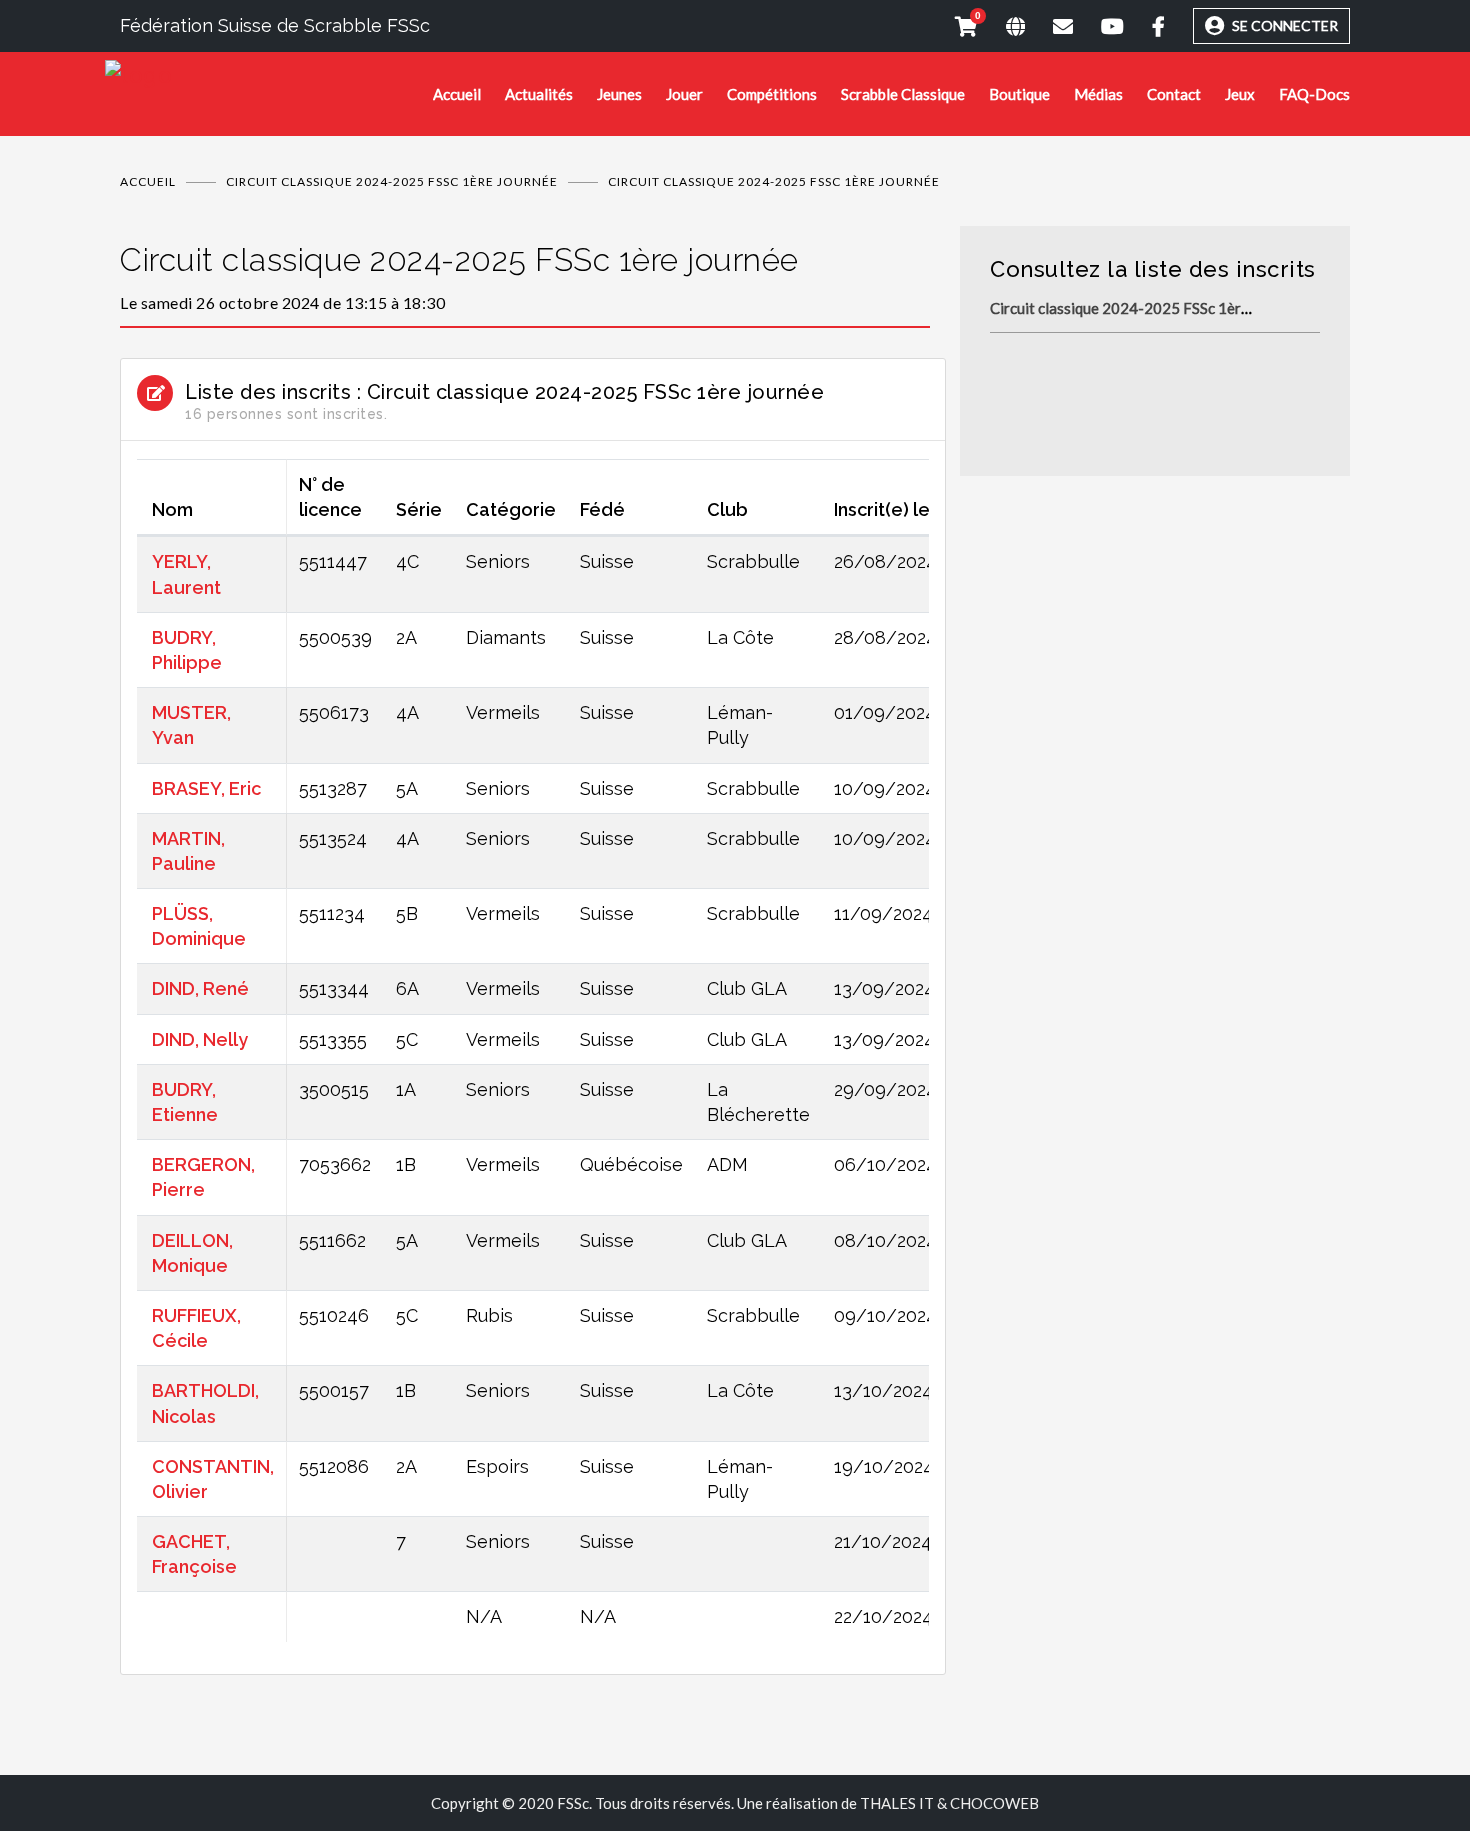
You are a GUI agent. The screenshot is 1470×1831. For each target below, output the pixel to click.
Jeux (1240, 94)
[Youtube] (1098, 26)
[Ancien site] (1001, 26)
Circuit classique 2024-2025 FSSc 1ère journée (392, 181)
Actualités (539, 94)
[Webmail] (1049, 26)
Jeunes (619, 94)
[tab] (525, 277)
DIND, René (200, 988)
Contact (1174, 94)
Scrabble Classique (903, 94)
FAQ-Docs (1314, 94)
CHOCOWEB (994, 1803)
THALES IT (897, 1803)
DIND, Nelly (200, 1039)
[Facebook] (1144, 26)
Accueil (457, 94)
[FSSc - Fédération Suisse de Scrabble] (269, 75)
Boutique (1019, 94)
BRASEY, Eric (206, 788)
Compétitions (772, 94)
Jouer (684, 94)
